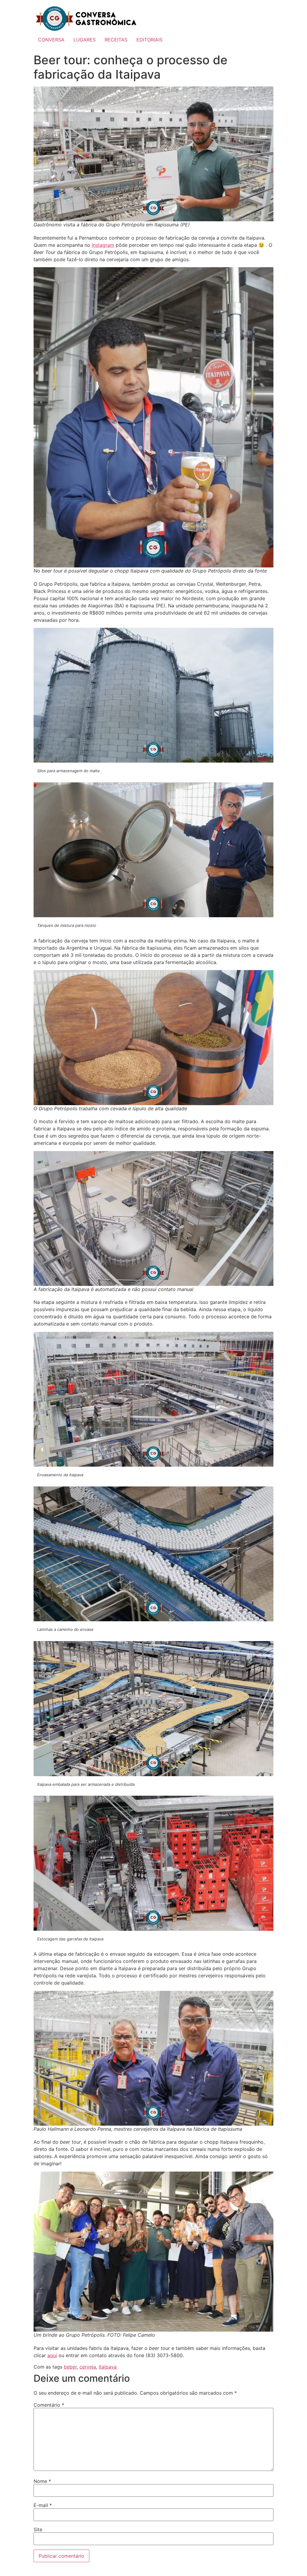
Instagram (103, 245)
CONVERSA (51, 40)
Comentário (49, 2405)
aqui (52, 2355)
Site (38, 2529)
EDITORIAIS (149, 40)
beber (70, 2367)
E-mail (43, 2505)
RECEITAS (116, 40)
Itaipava (108, 2367)
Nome (42, 2481)
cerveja (88, 2367)
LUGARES (85, 40)
